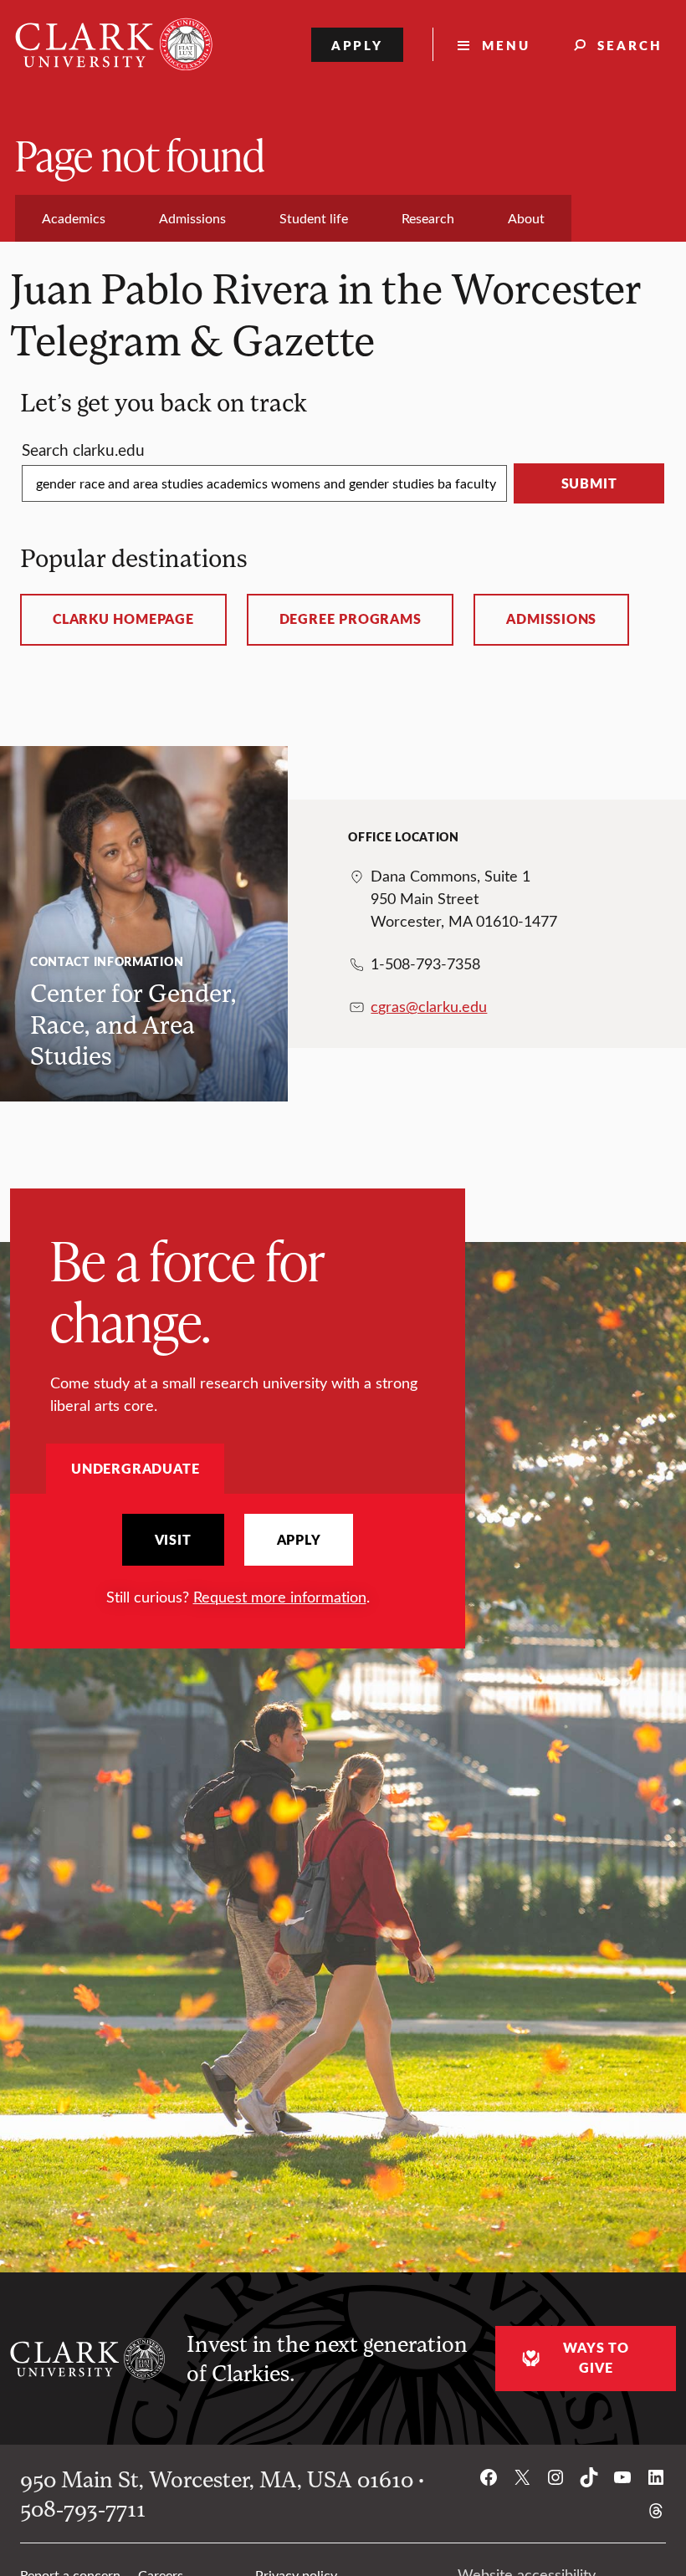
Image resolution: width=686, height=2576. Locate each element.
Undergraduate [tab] (135, 1468)
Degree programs (351, 619)
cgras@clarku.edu (429, 1006)
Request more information (280, 1597)
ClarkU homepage (123, 619)
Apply (358, 45)
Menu (506, 45)
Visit (173, 1540)
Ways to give (596, 2357)
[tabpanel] (238, 1561)
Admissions (551, 619)
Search (630, 45)
